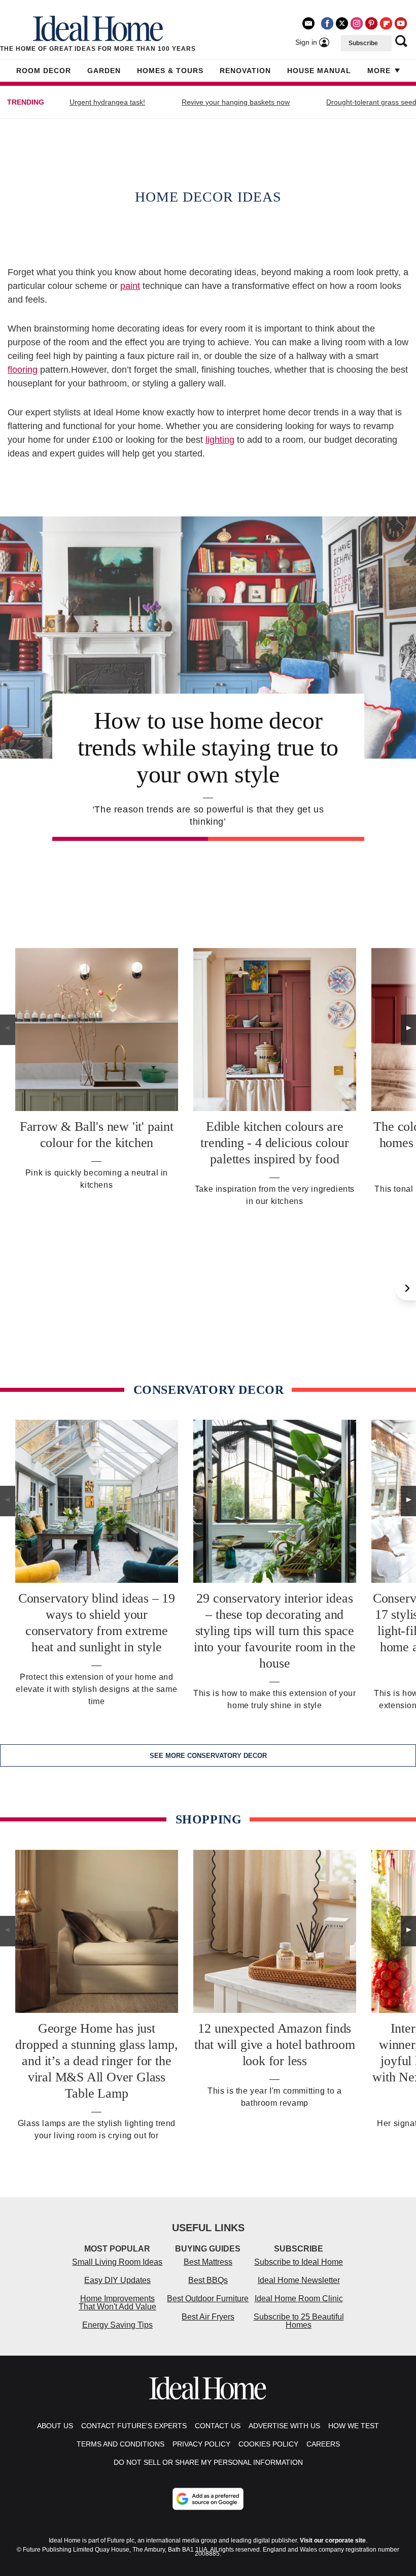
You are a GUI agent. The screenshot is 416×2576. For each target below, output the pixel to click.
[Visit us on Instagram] (357, 23)
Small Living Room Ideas (117, 2262)
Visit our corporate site (333, 2540)
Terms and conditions (120, 2444)
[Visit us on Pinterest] (371, 23)
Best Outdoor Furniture (208, 2298)
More (379, 71)
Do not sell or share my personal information (208, 2462)
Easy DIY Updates (117, 2280)
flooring (23, 370)
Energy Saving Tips (117, 2325)
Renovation (245, 71)
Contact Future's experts (134, 2426)
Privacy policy (201, 2444)
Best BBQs (208, 2280)
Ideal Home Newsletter (299, 2280)
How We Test (354, 2426)
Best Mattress (208, 2262)
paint (130, 286)
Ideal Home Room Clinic (299, 2298)
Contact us (218, 2426)
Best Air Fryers (208, 2317)
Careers (323, 2444)
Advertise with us (284, 2426)
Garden (104, 71)
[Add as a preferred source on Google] (208, 2499)
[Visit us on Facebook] (327, 23)
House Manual (319, 71)
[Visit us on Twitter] (342, 23)
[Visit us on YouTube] (401, 23)
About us (55, 2426)
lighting (220, 440)
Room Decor (44, 71)
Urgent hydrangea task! (107, 102)
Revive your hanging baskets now (236, 102)
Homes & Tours (170, 71)
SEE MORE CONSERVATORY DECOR (208, 1756)
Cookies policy (268, 2444)
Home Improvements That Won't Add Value (117, 2303)
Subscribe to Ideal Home (299, 2262)
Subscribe (363, 43)
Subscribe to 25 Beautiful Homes (299, 2321)
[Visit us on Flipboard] (386, 23)
